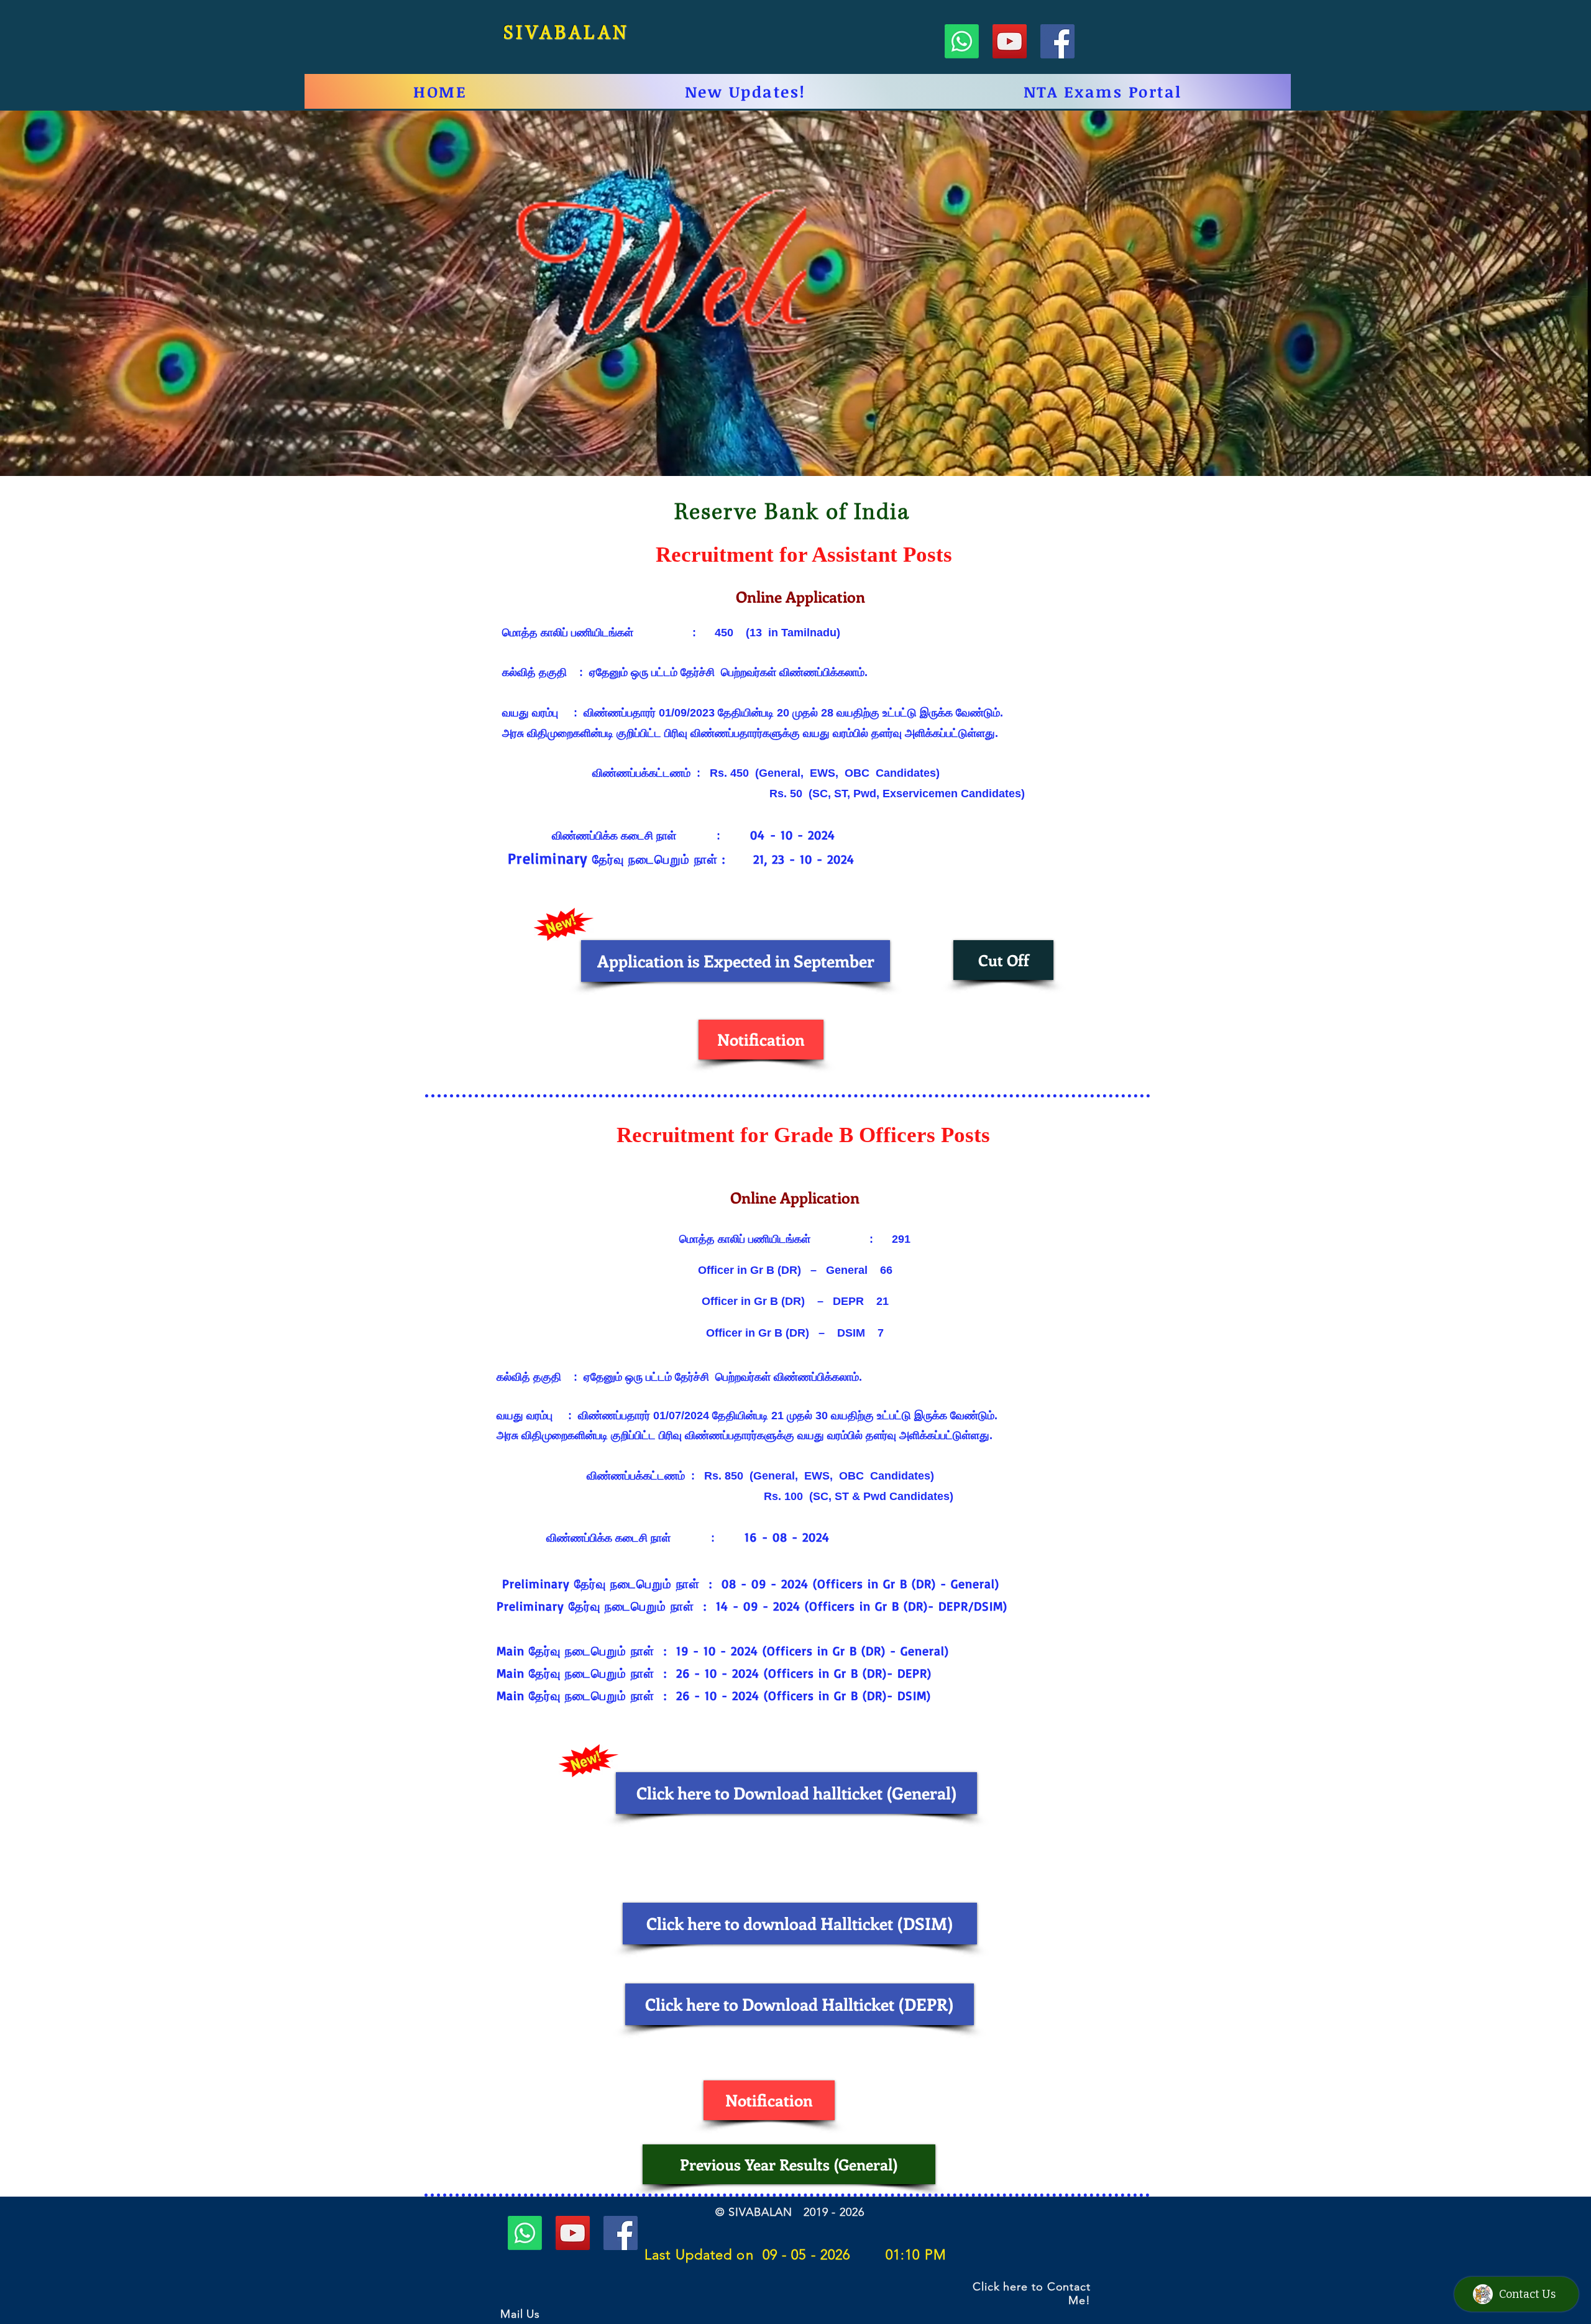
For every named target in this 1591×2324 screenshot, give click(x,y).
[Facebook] (1057, 41)
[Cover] (795, 451)
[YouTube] (1010, 41)
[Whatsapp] (962, 41)
